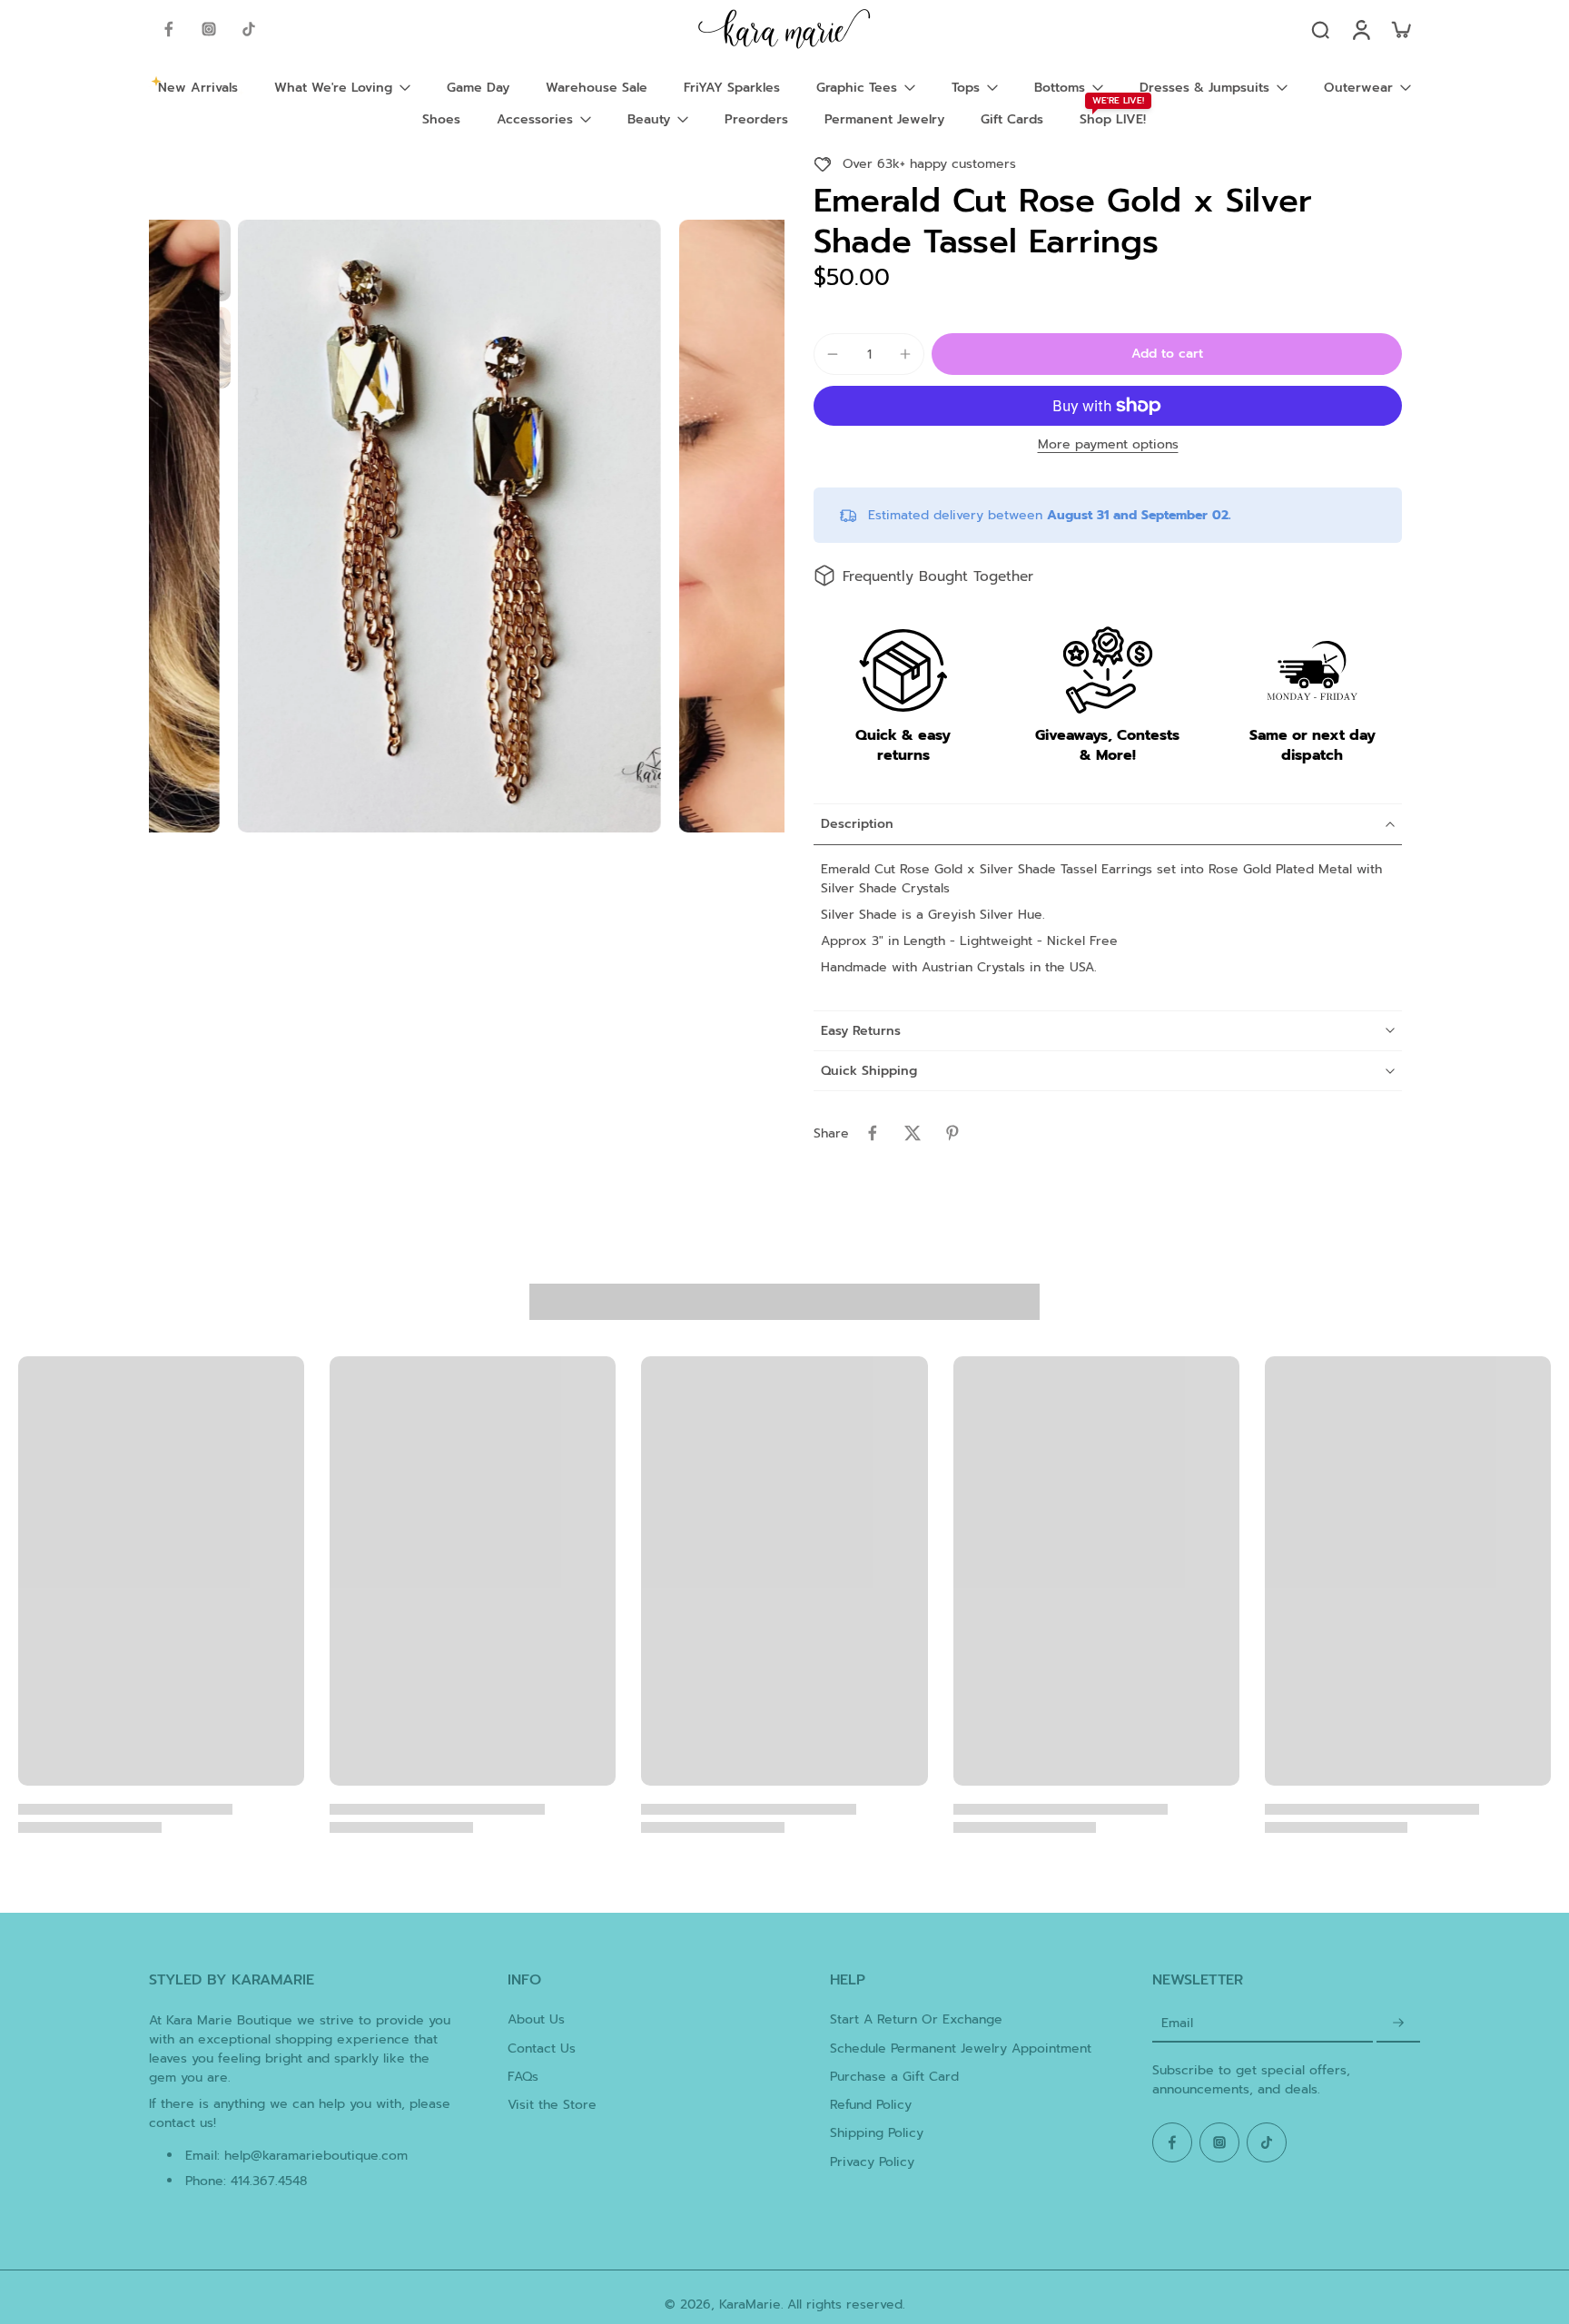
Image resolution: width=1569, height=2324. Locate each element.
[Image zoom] (449, 526)
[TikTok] (249, 29)
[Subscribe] (1398, 2023)
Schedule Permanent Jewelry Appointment (961, 2048)
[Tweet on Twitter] (913, 1133)
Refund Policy (871, 2105)
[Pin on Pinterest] (952, 1133)
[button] (1167, 354)
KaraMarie (750, 2304)
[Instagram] (209, 29)
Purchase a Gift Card (894, 2077)
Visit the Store (552, 2105)
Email (1177, 2023)
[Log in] (1360, 29)
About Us (536, 2019)
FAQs (523, 2077)
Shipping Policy (877, 2133)
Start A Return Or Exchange (916, 2019)
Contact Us (542, 2048)
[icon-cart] (1400, 29)
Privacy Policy (872, 2162)
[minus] (833, 354)
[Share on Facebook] (873, 1133)
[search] (1320, 29)
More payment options (1108, 446)
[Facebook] (169, 29)
